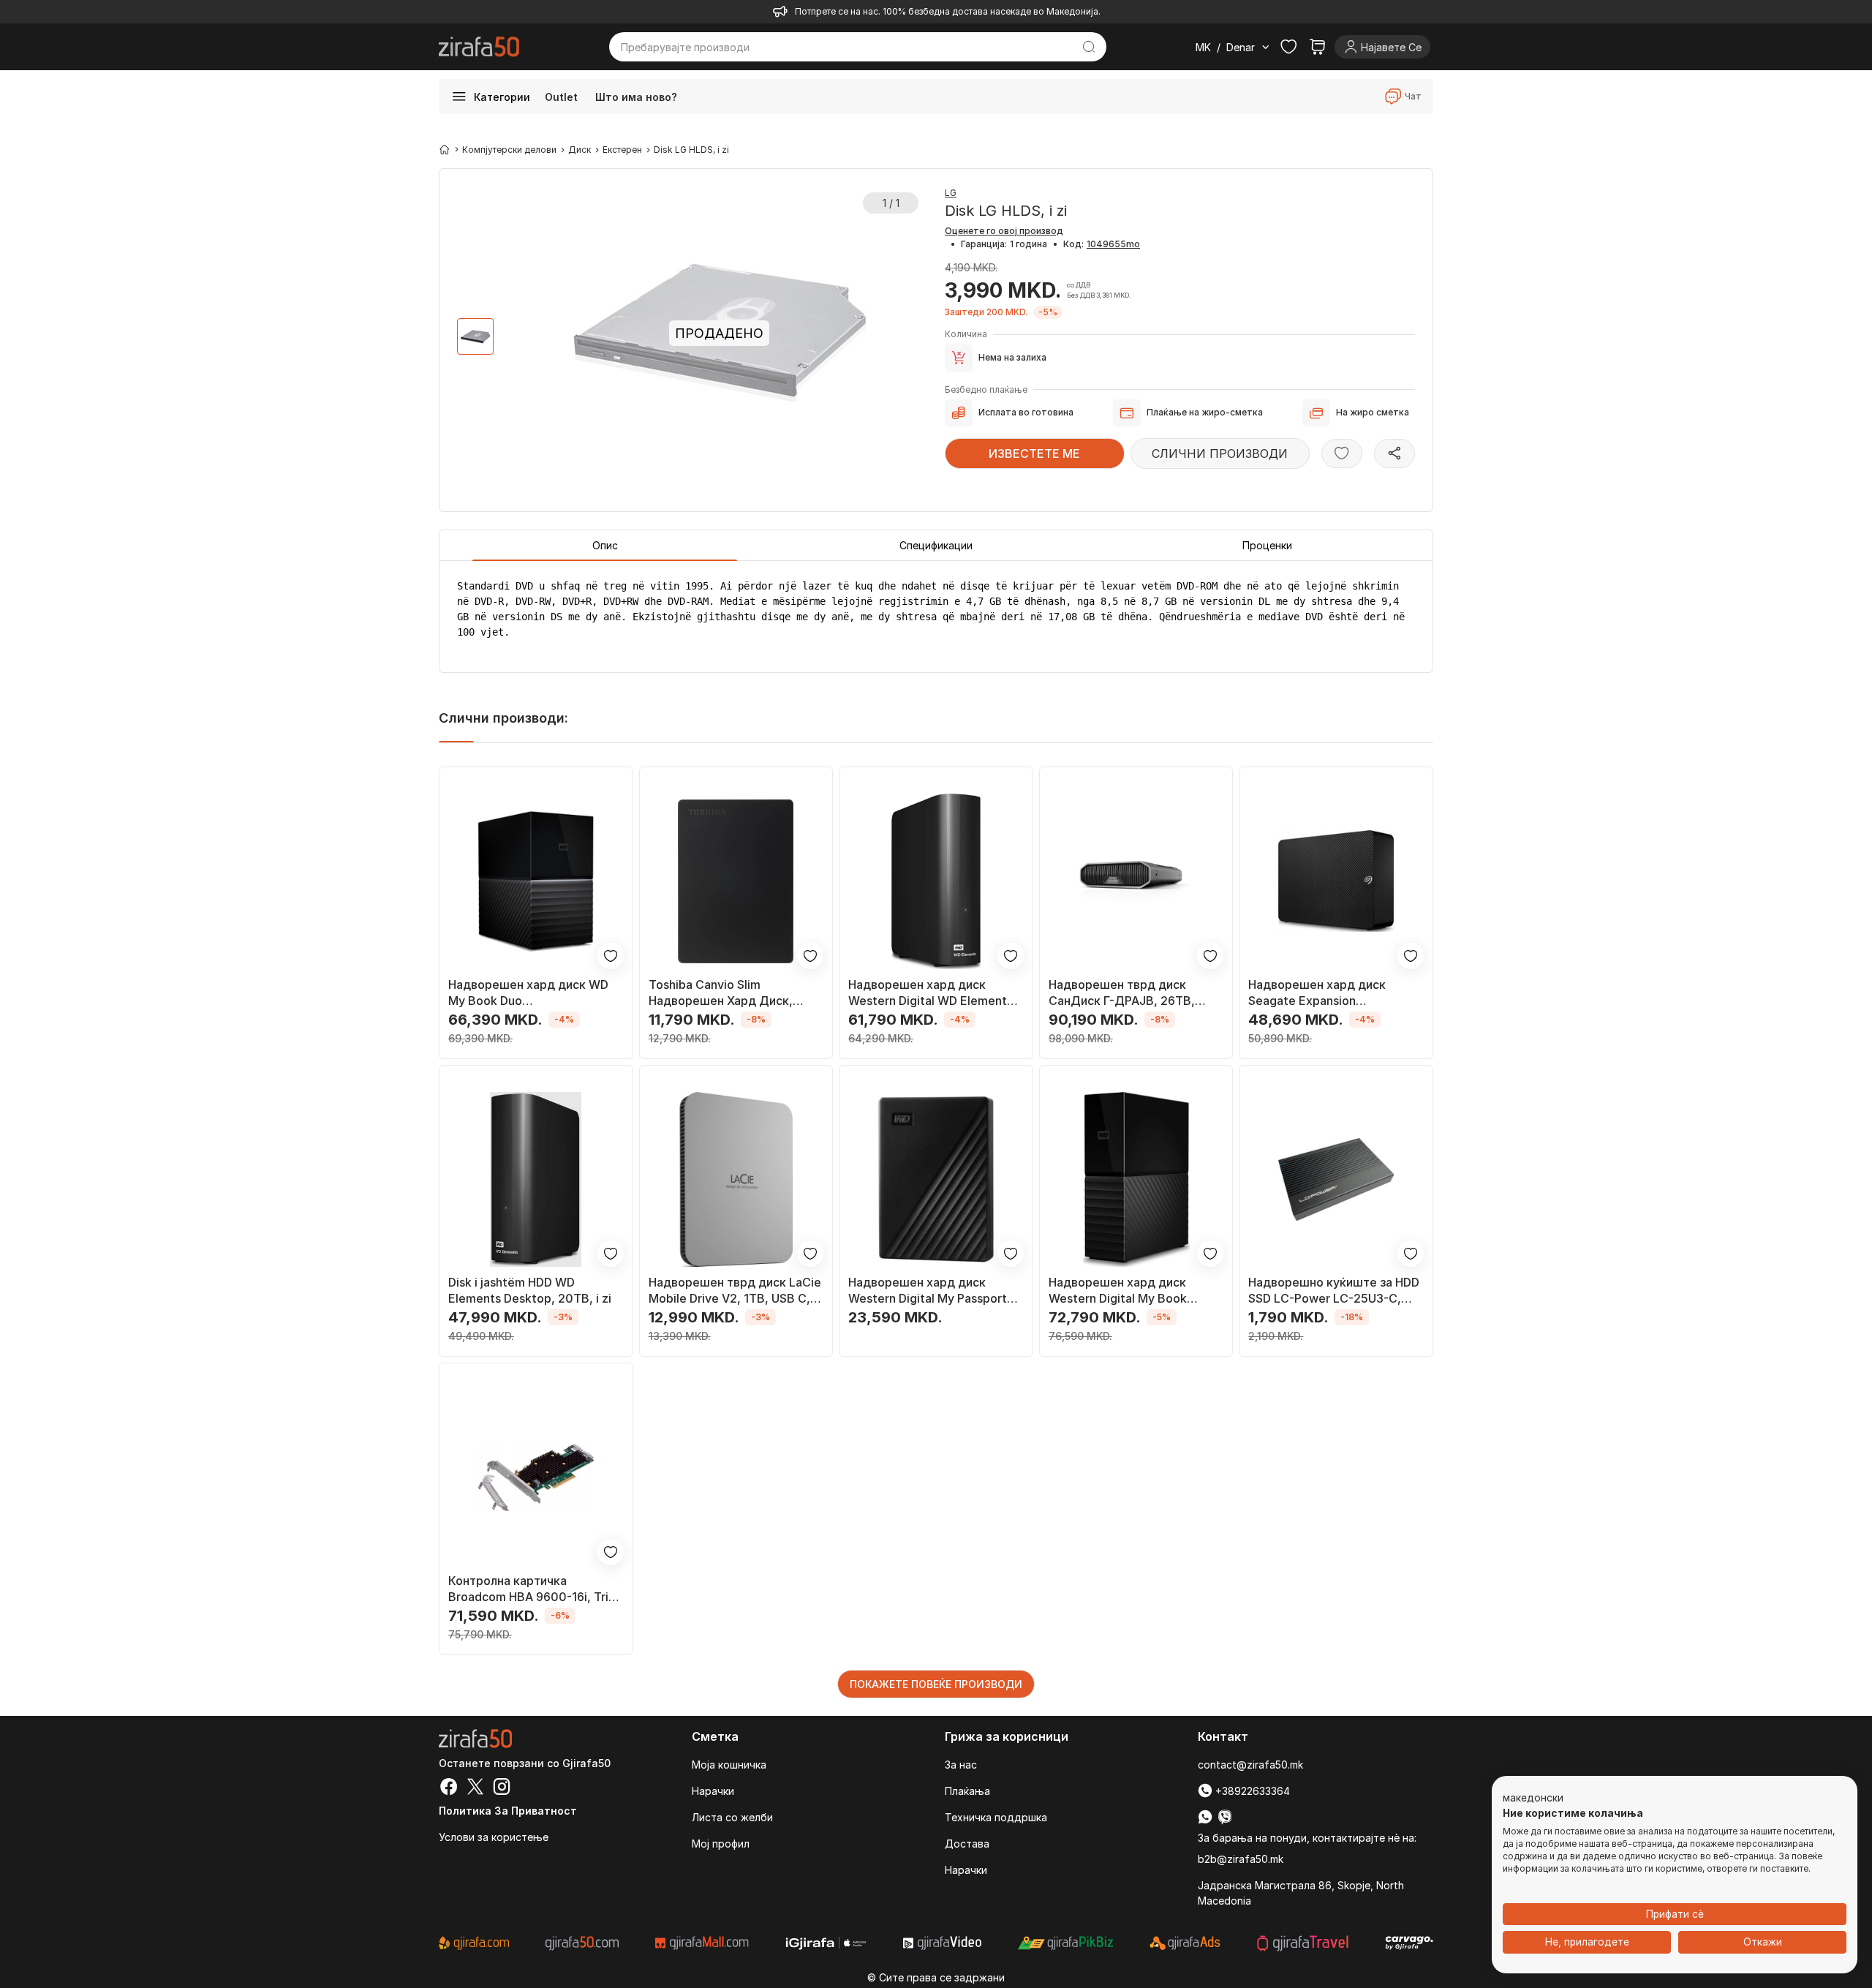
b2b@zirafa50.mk (1241, 1859)
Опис (605, 545)
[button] (1533, 1799)
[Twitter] (475, 1788)
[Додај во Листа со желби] (1342, 453)
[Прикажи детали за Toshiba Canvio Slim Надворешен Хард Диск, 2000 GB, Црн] (736, 881)
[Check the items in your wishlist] (1288, 47)
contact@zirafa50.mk (1250, 1765)
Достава (967, 1844)
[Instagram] (502, 1788)
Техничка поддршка (996, 1817)
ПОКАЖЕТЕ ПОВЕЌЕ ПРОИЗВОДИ (936, 1684)
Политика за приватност (508, 1811)
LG (951, 193)
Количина (966, 334)
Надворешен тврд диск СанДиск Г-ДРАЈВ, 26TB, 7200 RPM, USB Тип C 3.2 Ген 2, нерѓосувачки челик (1132, 993)
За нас (961, 1765)
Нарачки (713, 1791)
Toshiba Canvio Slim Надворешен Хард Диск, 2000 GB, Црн (721, 993)
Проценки (1267, 545)
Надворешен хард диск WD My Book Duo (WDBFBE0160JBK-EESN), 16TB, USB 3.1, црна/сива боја (532, 993)
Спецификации (936, 545)
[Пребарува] (1089, 47)
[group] (475, 336)
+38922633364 (1251, 1791)
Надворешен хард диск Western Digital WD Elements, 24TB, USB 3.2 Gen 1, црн (932, 993)
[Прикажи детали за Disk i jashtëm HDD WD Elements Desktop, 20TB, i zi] (536, 1180)
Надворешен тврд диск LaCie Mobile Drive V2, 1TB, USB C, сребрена (735, 1291)
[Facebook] (449, 1788)
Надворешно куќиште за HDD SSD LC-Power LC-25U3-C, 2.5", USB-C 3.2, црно (1334, 1291)
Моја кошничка (729, 1765)
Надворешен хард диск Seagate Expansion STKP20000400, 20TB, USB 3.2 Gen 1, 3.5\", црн (1329, 993)
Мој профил (721, 1844)
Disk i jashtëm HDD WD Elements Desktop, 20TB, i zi (530, 1290)
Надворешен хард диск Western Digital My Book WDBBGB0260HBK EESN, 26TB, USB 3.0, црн (1121, 1291)
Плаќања (967, 1791)
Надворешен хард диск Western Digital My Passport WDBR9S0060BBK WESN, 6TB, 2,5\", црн (928, 1291)
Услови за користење (494, 1837)
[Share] (1394, 453)
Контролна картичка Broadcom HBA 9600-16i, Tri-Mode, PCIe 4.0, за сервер (531, 1589)
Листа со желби (732, 1817)
